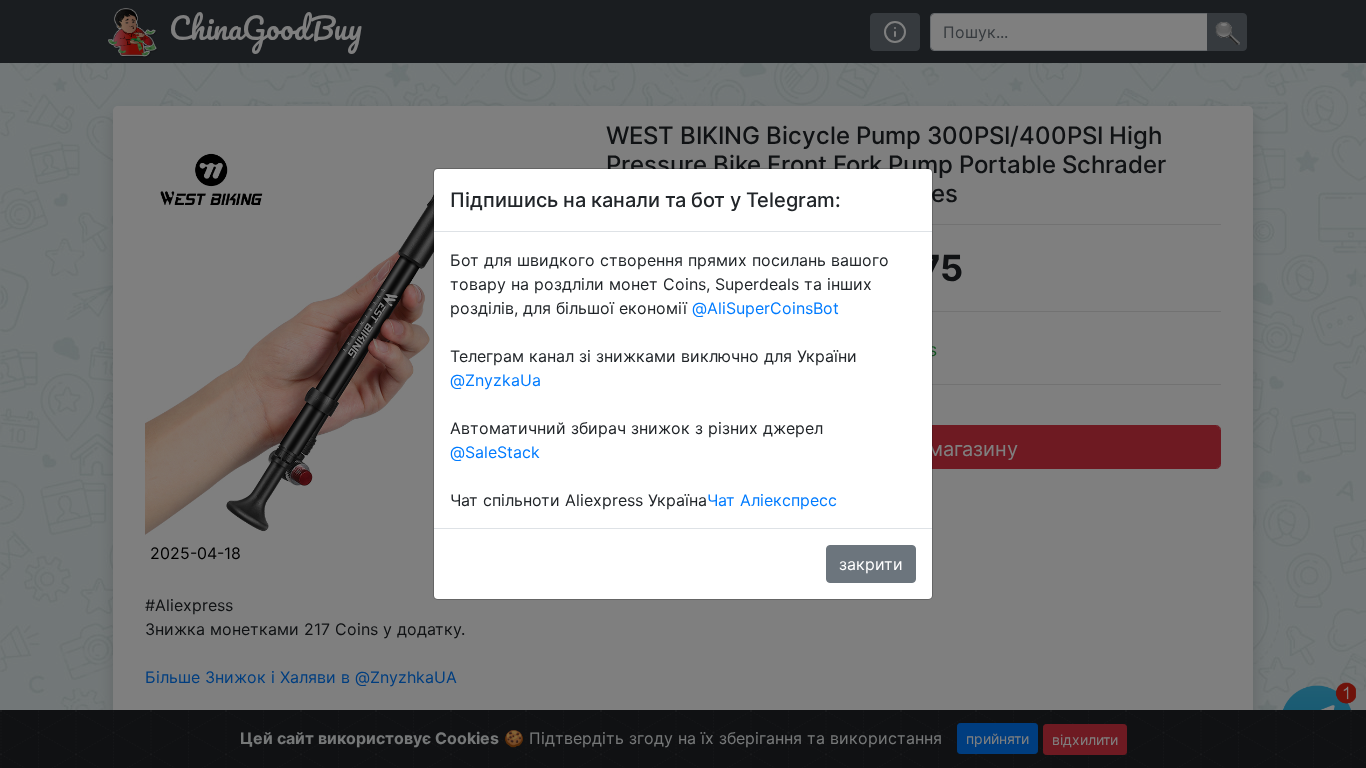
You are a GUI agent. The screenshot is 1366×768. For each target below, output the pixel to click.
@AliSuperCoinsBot (765, 308)
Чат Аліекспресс (772, 500)
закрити (871, 564)
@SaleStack (495, 452)
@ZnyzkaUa (495, 380)
